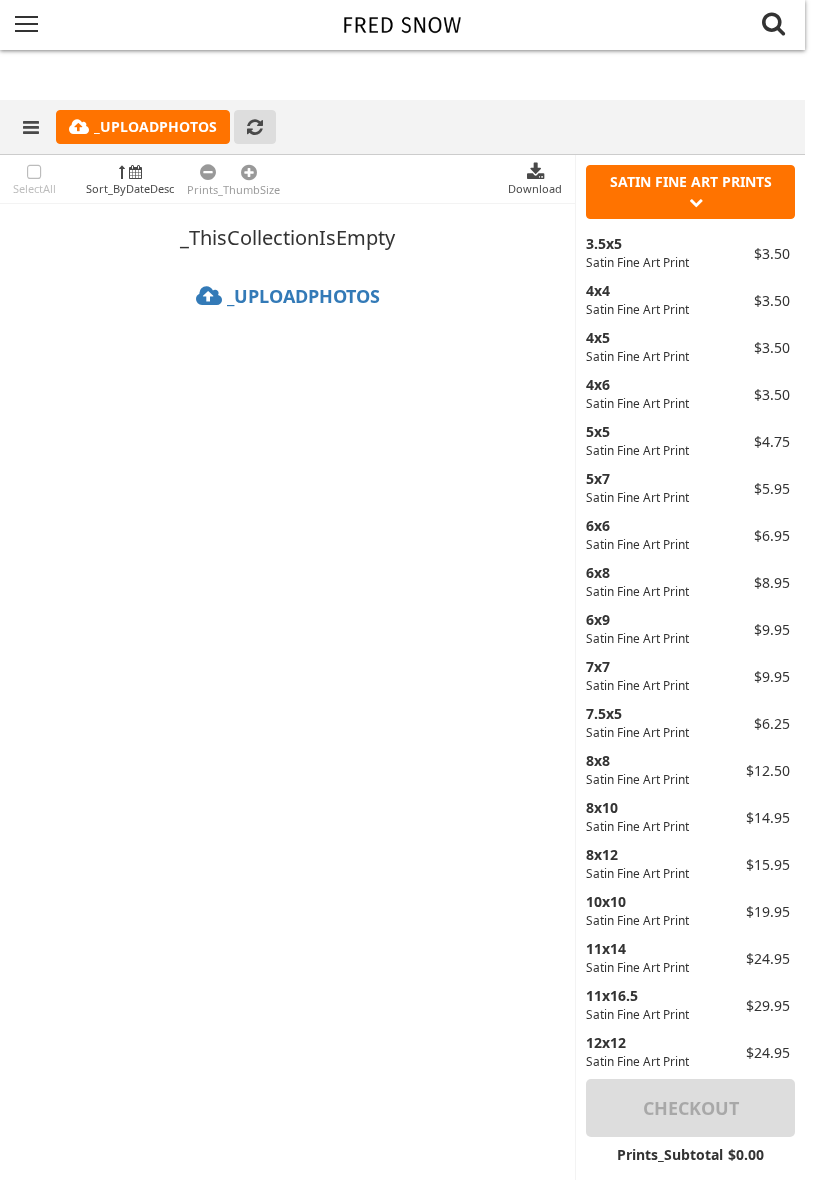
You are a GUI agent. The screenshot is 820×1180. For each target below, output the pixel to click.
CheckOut (691, 1108)
